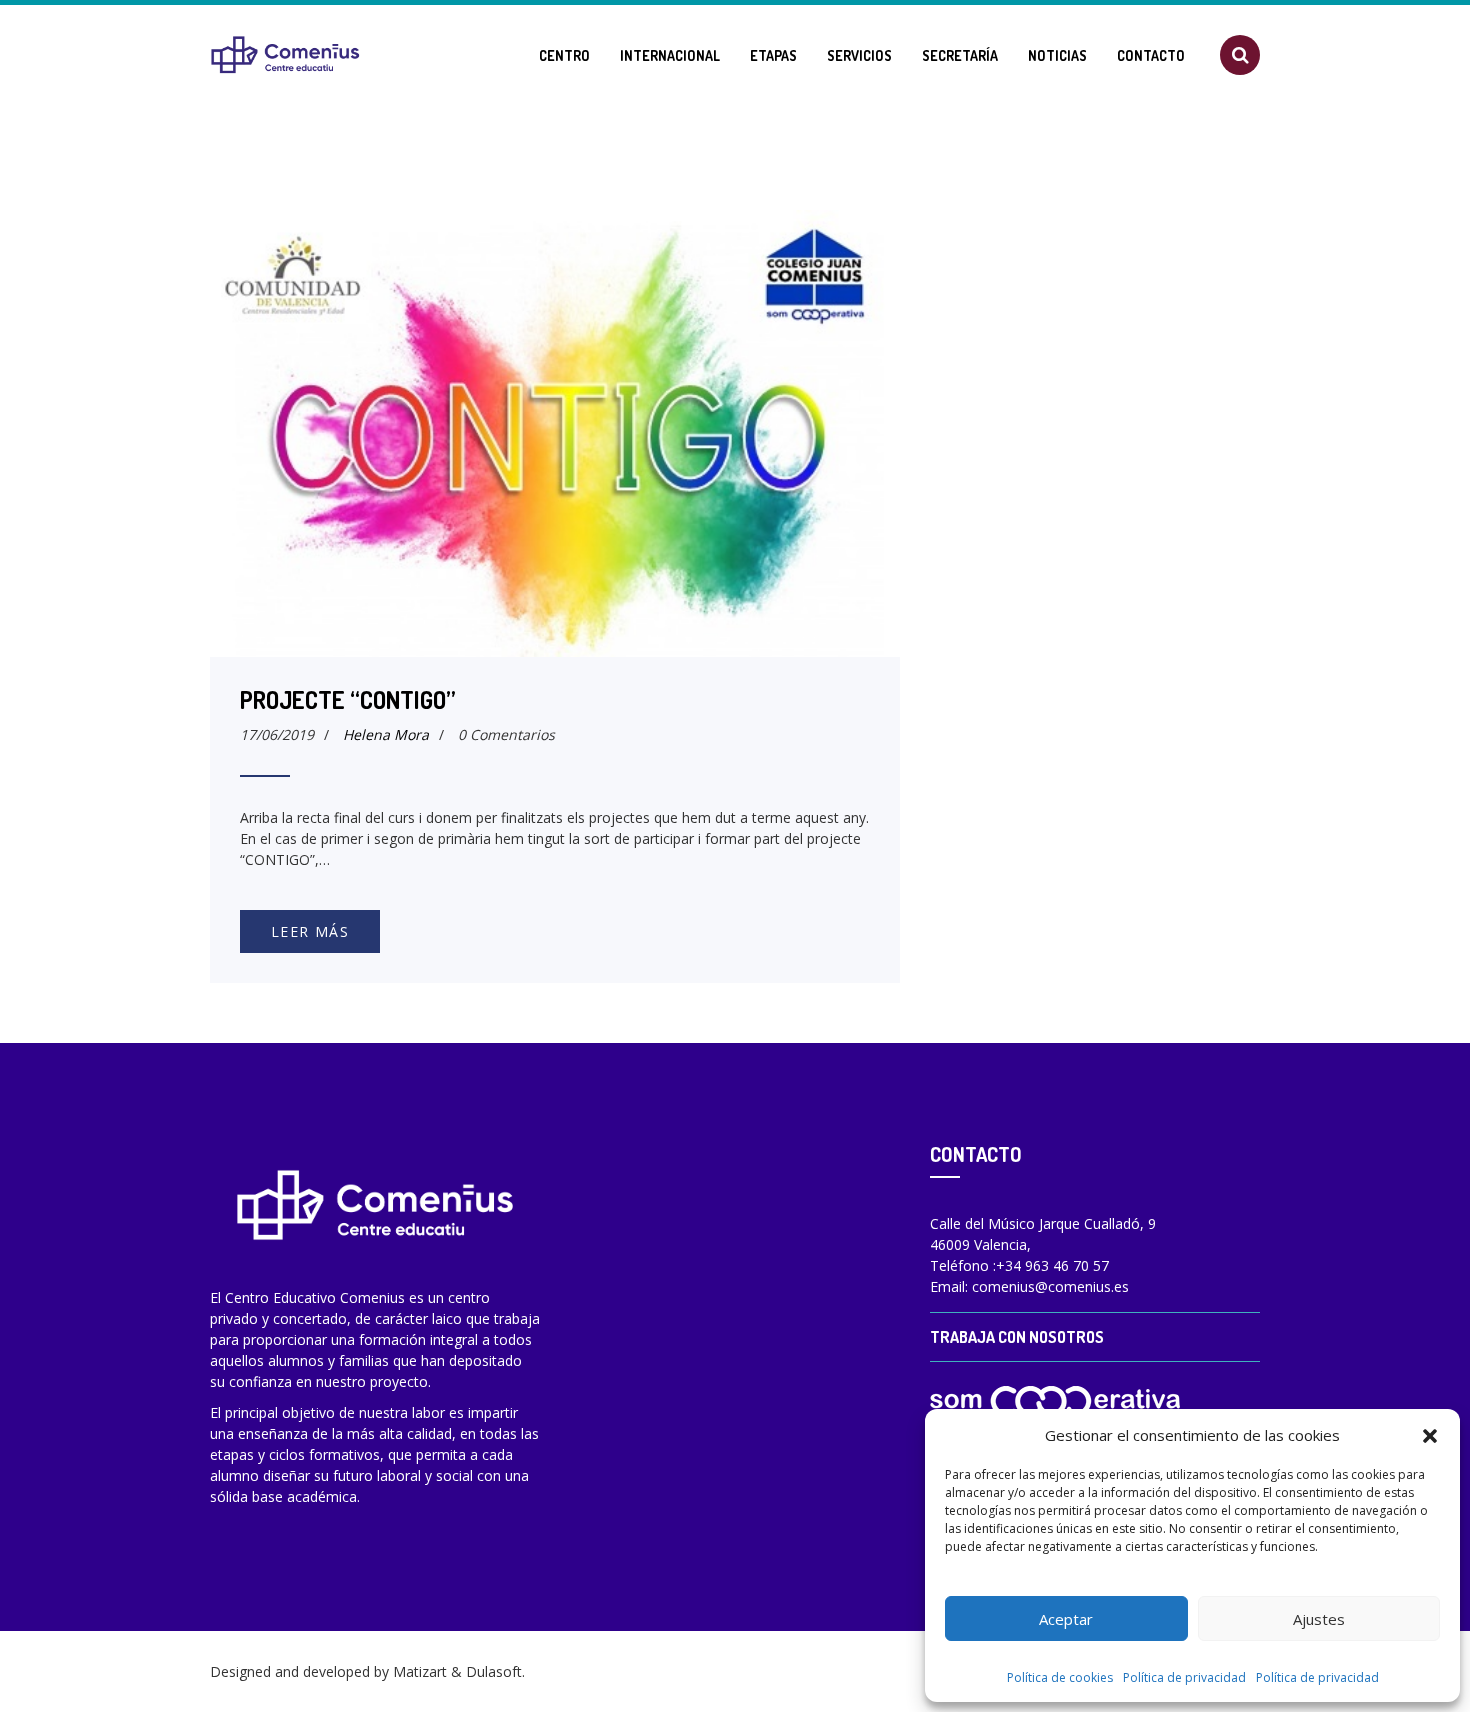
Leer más (310, 931)
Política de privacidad (1184, 1677)
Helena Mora (386, 734)
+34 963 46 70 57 (1052, 1265)
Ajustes (1319, 1619)
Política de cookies (1060, 1677)
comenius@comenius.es (1050, 1286)
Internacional (670, 55)
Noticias (1057, 55)
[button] (1430, 1435)
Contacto (1151, 55)
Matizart (420, 1671)
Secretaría (960, 55)
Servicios (859, 55)
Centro (564, 55)
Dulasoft (494, 1671)
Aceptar (1066, 1619)
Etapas (773, 55)
